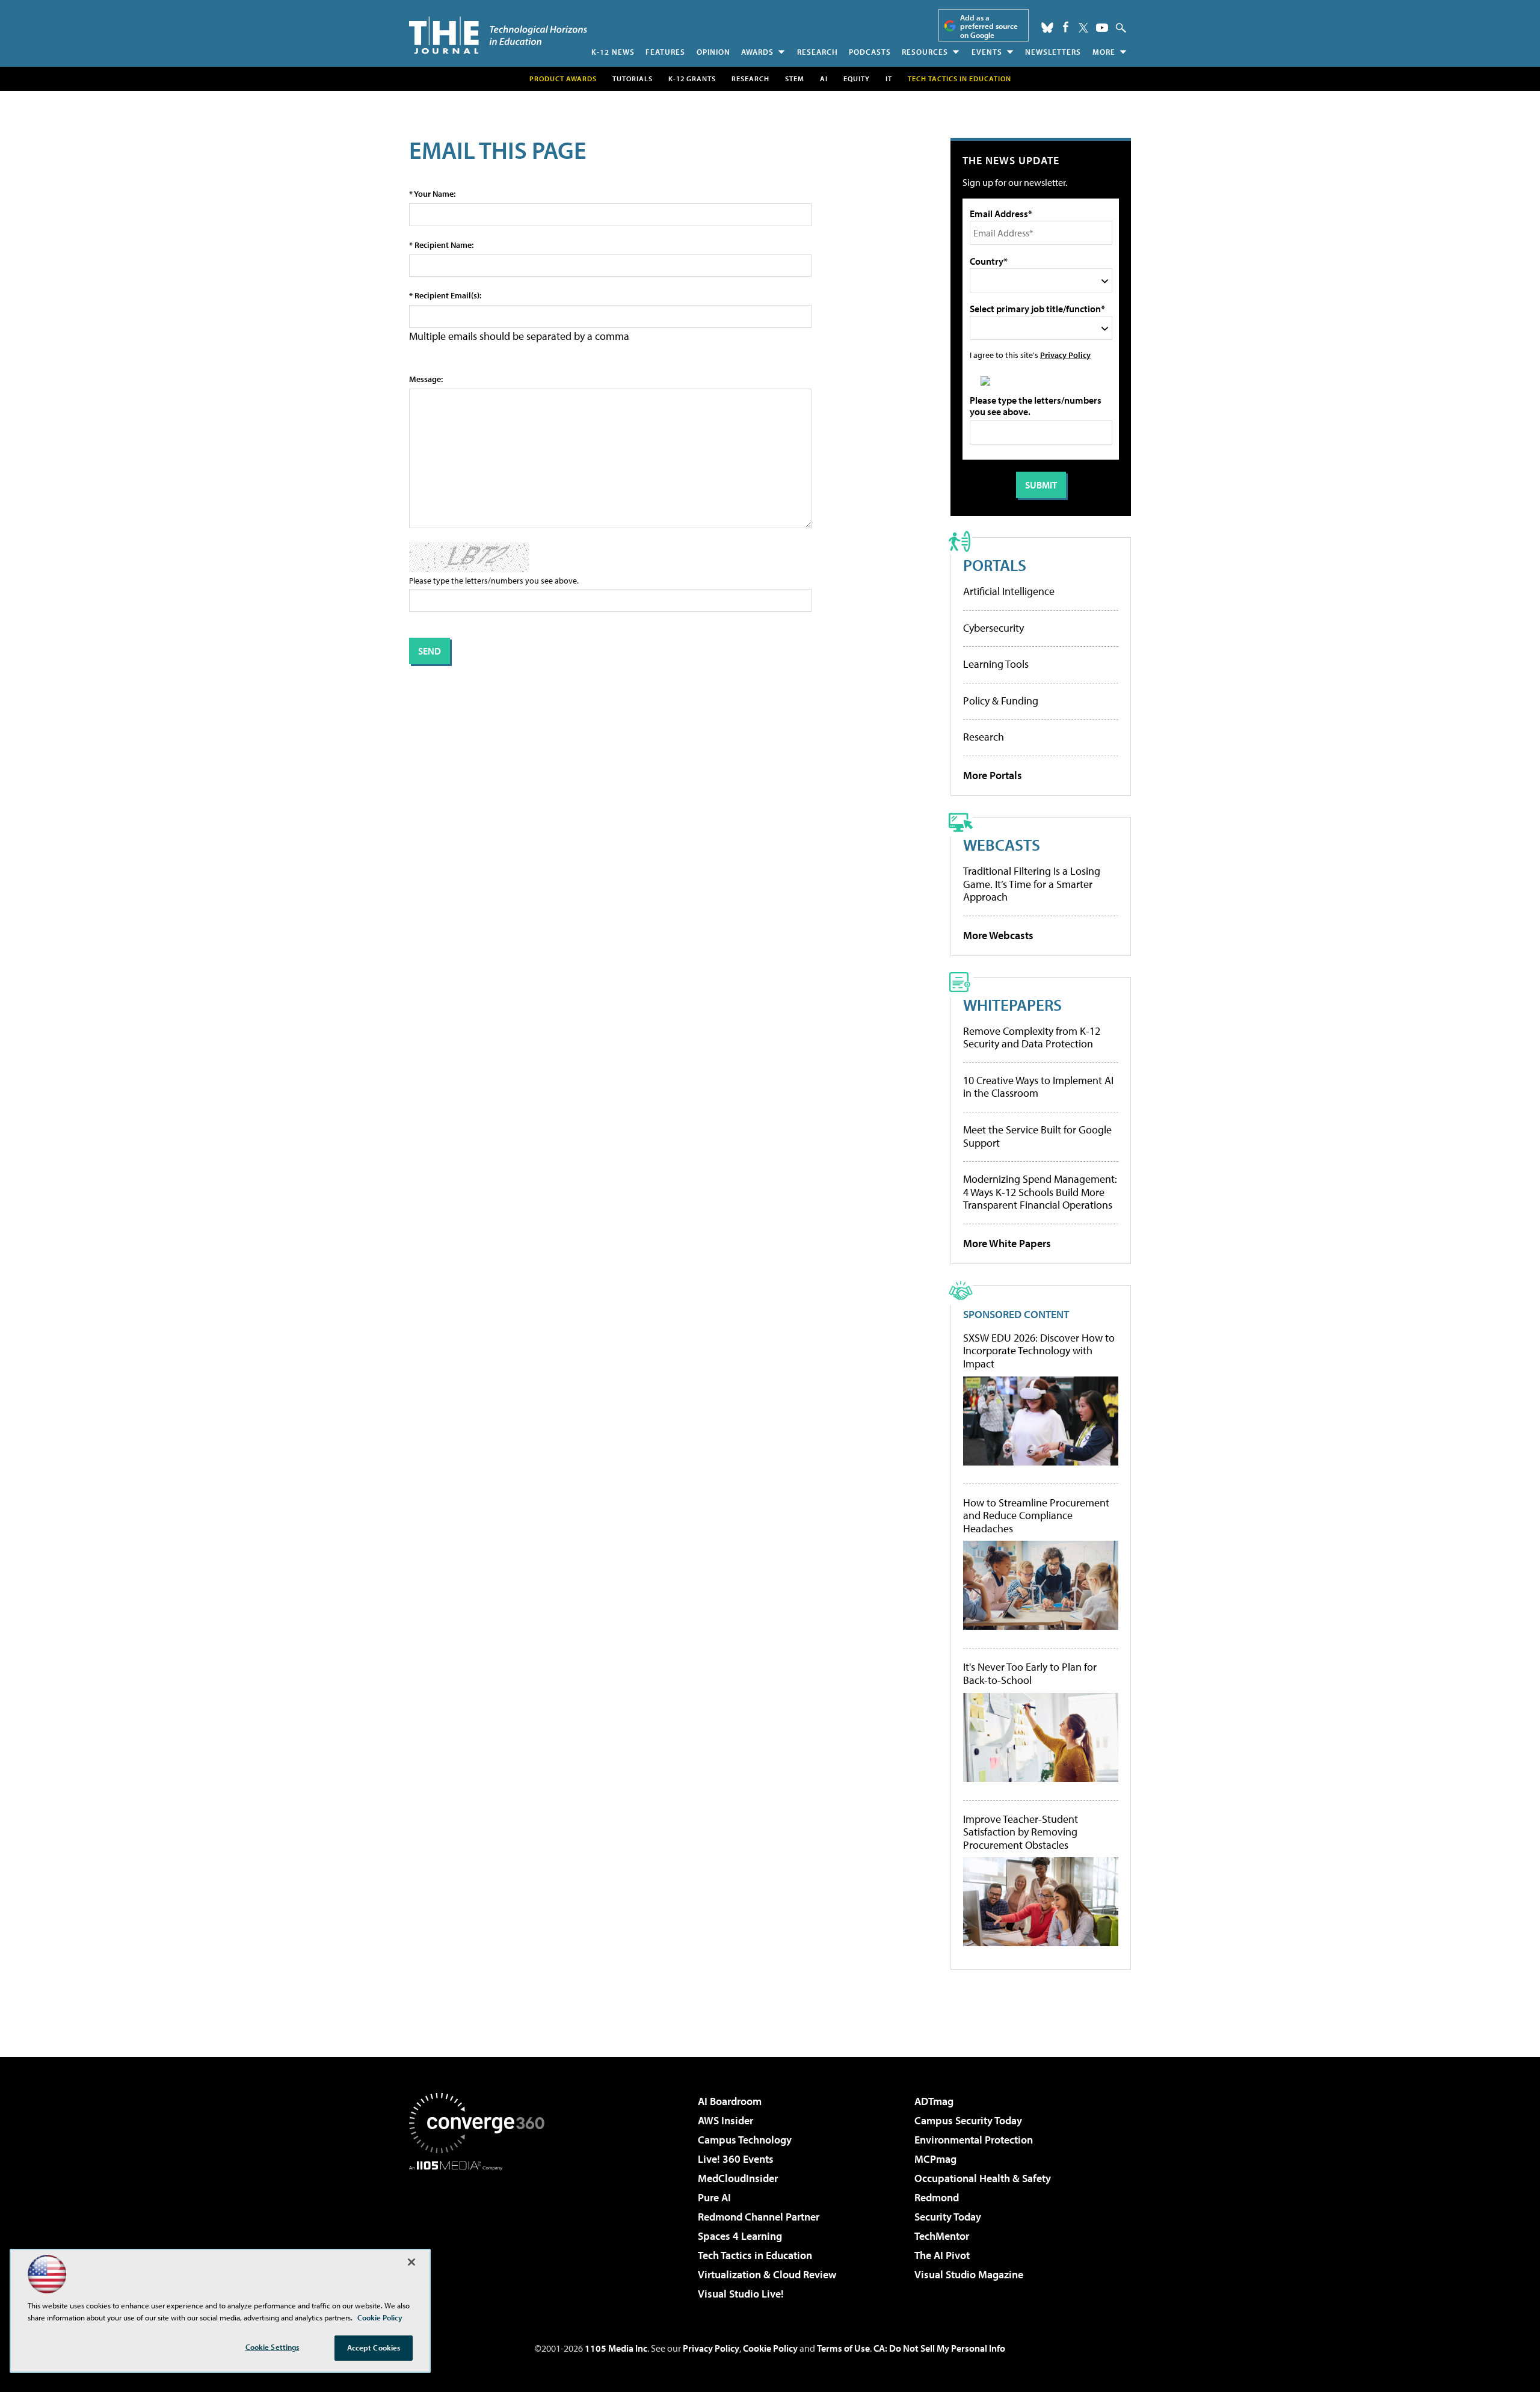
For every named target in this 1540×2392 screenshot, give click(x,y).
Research (818, 52)
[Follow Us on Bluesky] (1047, 28)
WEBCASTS (1002, 844)
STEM (795, 79)
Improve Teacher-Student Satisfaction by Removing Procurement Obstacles (1021, 1832)
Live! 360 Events (736, 2159)
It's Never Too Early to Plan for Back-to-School (1030, 1673)
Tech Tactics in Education (755, 2255)
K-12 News (613, 52)
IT (889, 79)
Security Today (948, 2217)
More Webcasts (998, 935)
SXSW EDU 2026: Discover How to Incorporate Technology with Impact (1039, 1351)
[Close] (411, 2262)
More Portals (993, 775)
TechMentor (942, 2236)
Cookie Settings (273, 2347)
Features (665, 52)
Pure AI (714, 2197)
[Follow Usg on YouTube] (1102, 28)
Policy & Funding (1001, 701)
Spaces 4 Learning (740, 2236)
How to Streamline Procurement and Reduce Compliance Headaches (1036, 1516)
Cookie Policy (770, 2348)
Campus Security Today (968, 2120)
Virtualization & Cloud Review (767, 2274)
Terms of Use (843, 2348)
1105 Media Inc (616, 2348)
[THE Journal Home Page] (498, 35)
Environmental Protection (974, 2140)
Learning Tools (996, 664)
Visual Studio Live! (741, 2294)
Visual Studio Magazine (969, 2274)
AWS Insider (725, 2120)
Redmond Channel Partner (759, 2217)
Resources (925, 52)
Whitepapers (1012, 1004)
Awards (757, 52)
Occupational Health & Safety (983, 2178)
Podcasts (870, 52)
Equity (857, 79)
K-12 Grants (692, 79)
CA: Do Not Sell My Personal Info (939, 2348)
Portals (995, 565)
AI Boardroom (730, 2101)
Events (987, 52)
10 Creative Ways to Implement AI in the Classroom (1038, 1087)
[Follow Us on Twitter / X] (1083, 28)
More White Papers (1007, 1243)
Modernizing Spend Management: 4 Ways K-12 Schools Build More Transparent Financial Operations (1040, 1192)
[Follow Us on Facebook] (1066, 27)
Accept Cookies (374, 2347)
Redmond (937, 2197)
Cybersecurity (993, 628)
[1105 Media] (481, 2232)
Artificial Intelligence (1009, 591)
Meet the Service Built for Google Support (1037, 1136)
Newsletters (1053, 52)
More (1104, 52)
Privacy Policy (1065, 355)
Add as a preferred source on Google (989, 26)
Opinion (713, 52)
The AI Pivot (942, 2255)
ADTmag (934, 2101)
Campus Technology (745, 2140)
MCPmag (935, 2159)
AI (824, 79)
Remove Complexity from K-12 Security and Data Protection (1032, 1037)
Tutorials (633, 79)
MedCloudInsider (738, 2178)
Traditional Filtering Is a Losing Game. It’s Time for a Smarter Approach (1032, 884)
